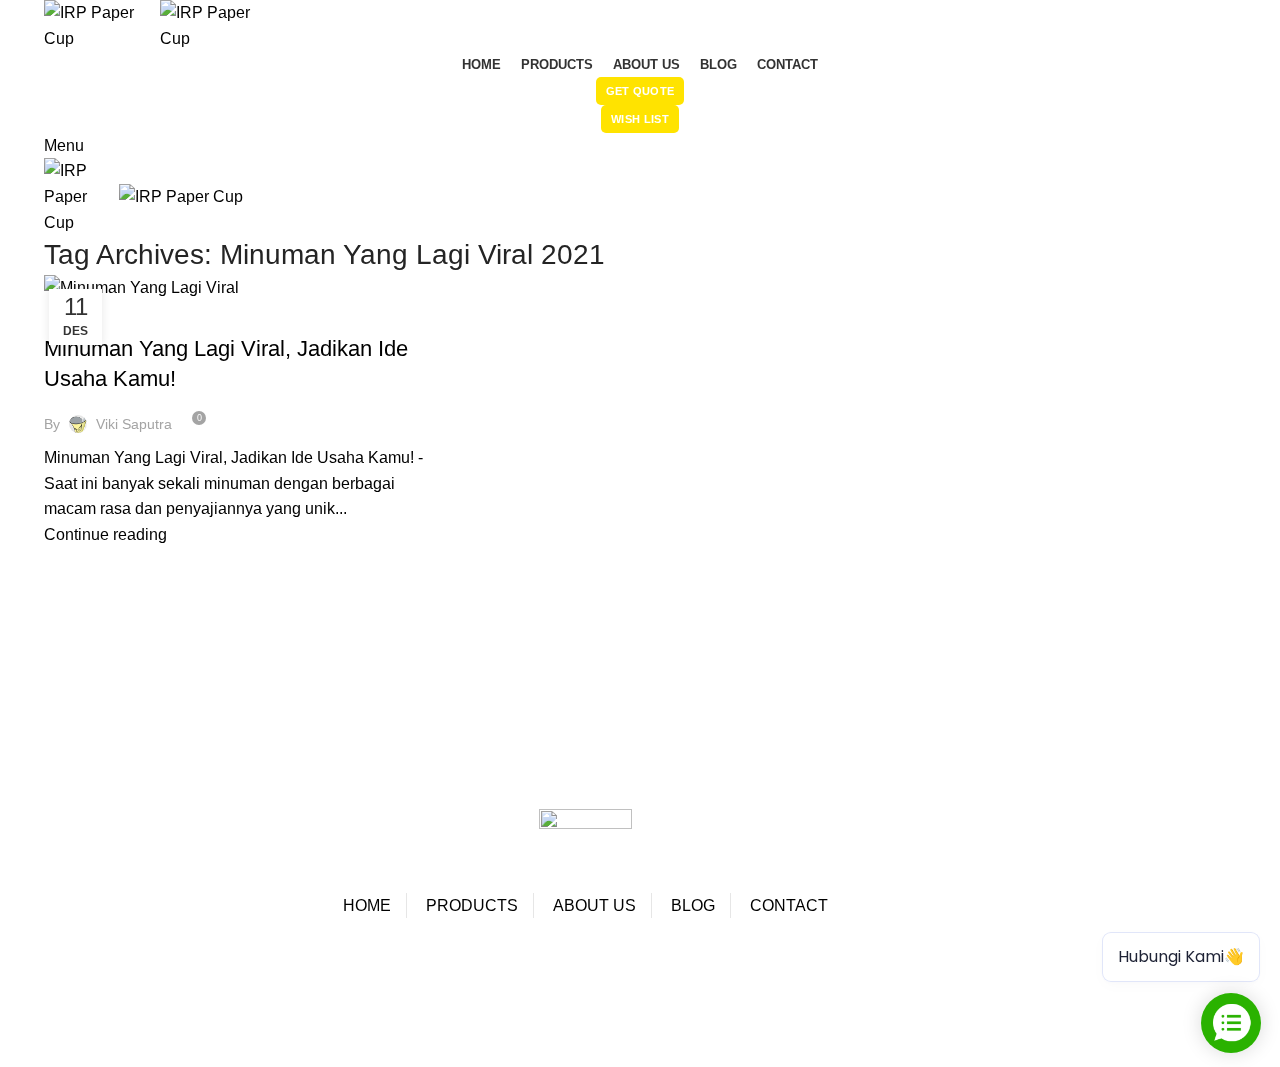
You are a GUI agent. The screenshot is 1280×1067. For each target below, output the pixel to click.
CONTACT (789, 905)
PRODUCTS (472, 905)
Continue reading (105, 534)
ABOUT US (594, 905)
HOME (367, 905)
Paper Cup (53, 960)
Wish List (640, 119)
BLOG (693, 905)
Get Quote (640, 91)
